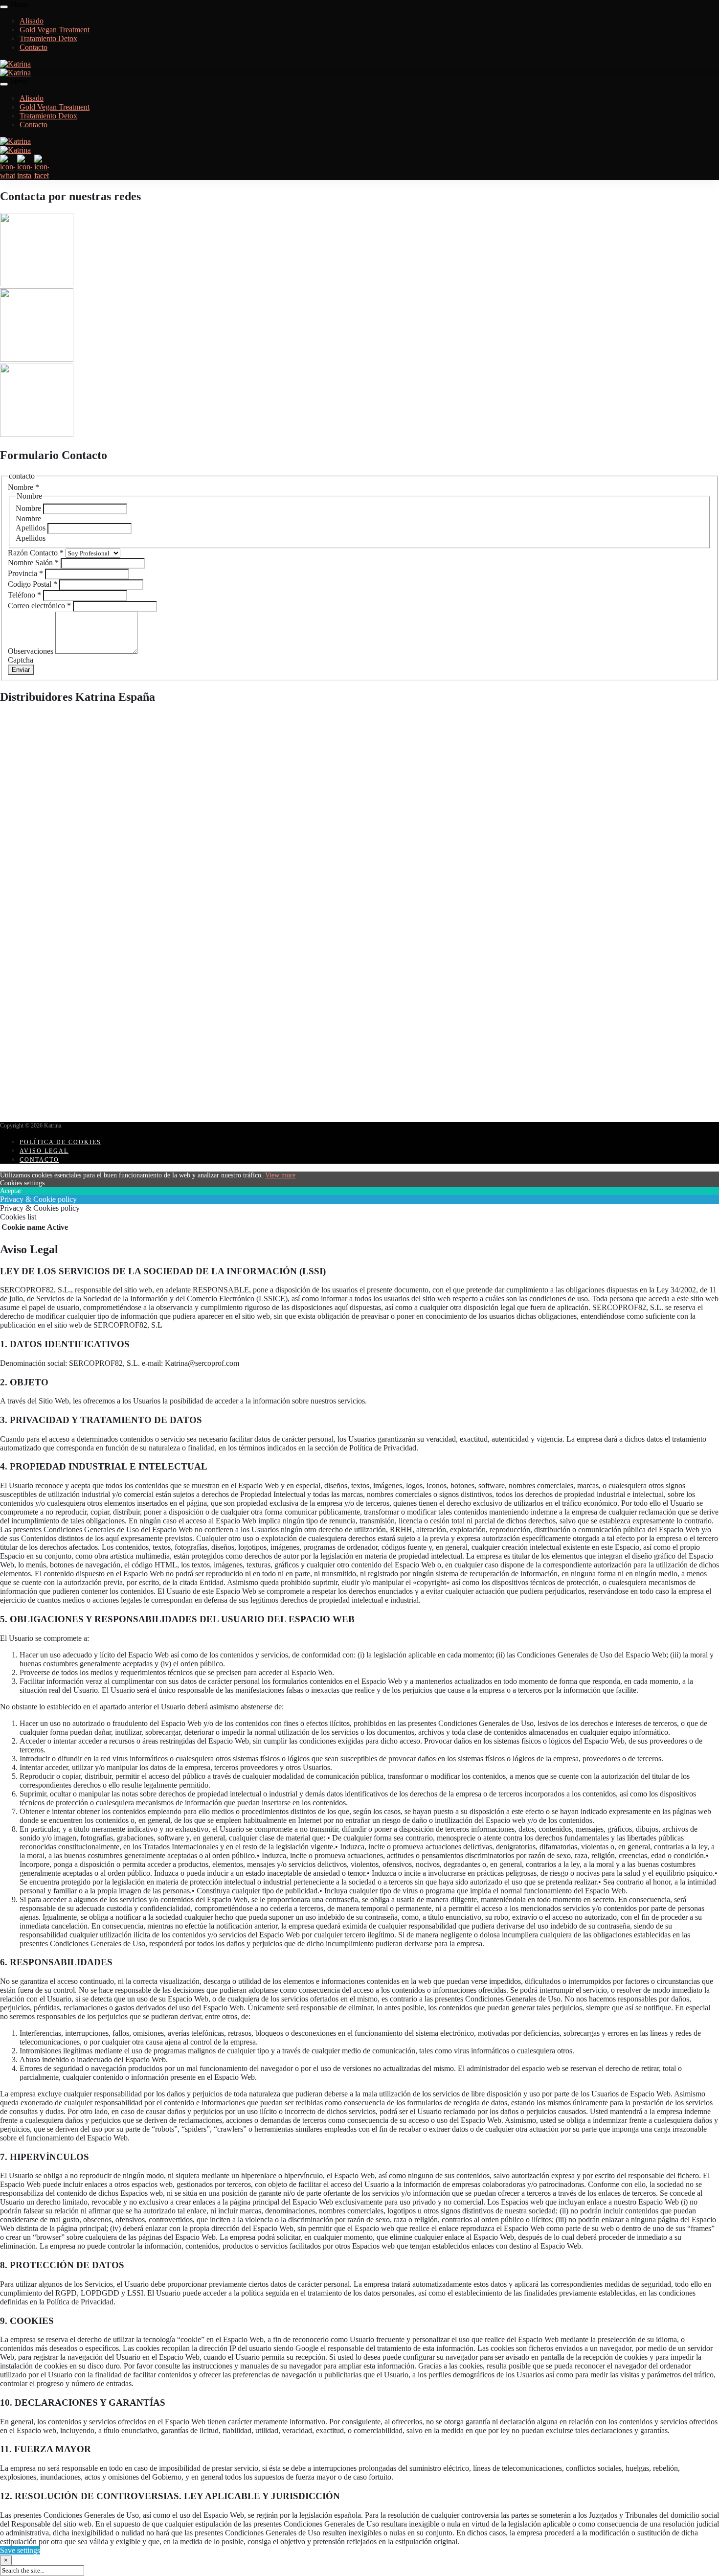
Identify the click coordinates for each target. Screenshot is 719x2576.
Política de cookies (60, 1142)
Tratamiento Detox (48, 38)
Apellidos (32, 528)
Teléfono (24, 595)
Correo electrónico (39, 606)
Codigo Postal (33, 584)
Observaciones (32, 651)
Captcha (21, 660)
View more (280, 1175)
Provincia (25, 573)
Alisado (32, 21)
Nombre (29, 508)
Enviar (21, 670)
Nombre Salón (33, 563)
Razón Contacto (36, 553)
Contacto (34, 47)
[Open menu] (4, 7)
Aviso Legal (44, 1151)
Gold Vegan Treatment (55, 30)
